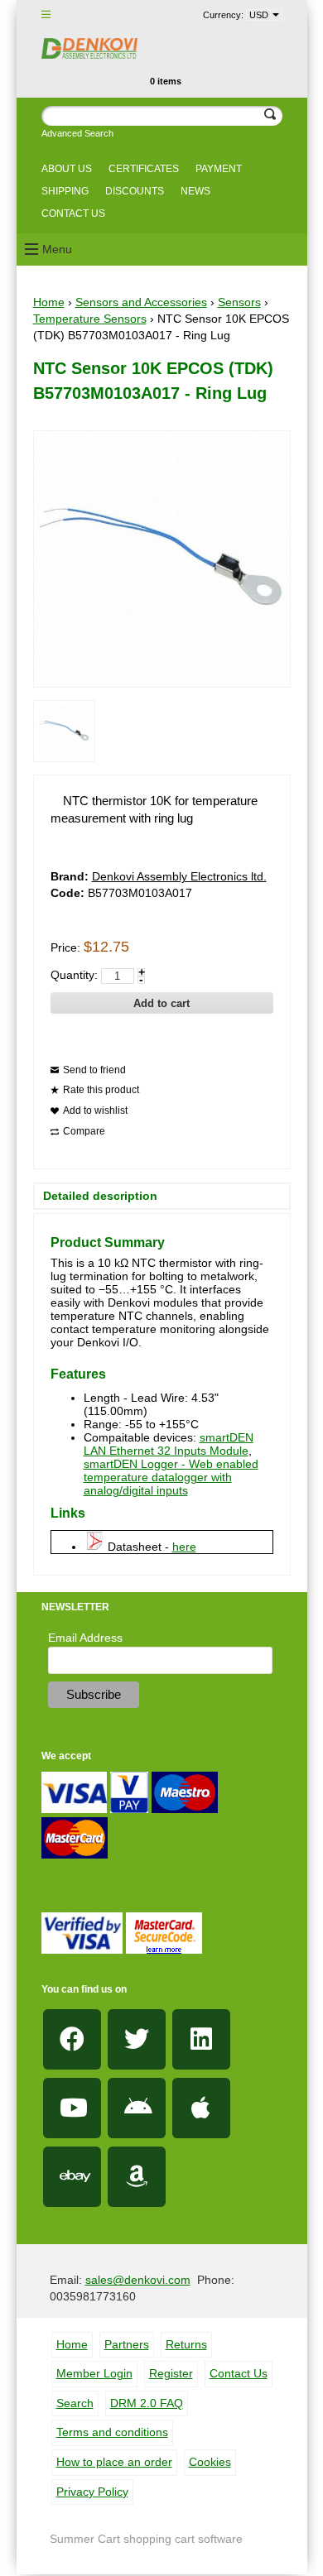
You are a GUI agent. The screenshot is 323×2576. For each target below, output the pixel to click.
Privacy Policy (92, 2492)
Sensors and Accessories (141, 302)
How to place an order (114, 2462)
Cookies (210, 2462)
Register (171, 2373)
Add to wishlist (95, 1111)
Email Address (85, 1638)
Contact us (73, 213)
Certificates (144, 169)
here (184, 1547)
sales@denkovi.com (138, 2280)
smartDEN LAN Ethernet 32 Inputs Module (169, 1444)
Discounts (135, 191)
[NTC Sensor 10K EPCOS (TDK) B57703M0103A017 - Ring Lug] (64, 731)
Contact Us (239, 2373)
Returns (186, 2344)
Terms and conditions (112, 2432)
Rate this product (101, 1090)
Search (75, 2403)
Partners (127, 2344)
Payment (219, 169)
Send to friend (94, 1070)
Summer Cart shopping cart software (146, 2539)
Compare (84, 1131)
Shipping (65, 191)
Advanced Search (77, 133)
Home (49, 302)
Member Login (94, 2373)
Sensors (239, 302)
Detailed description (100, 1196)
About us (67, 169)
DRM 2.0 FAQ (147, 2403)
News (195, 191)
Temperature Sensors (90, 319)
